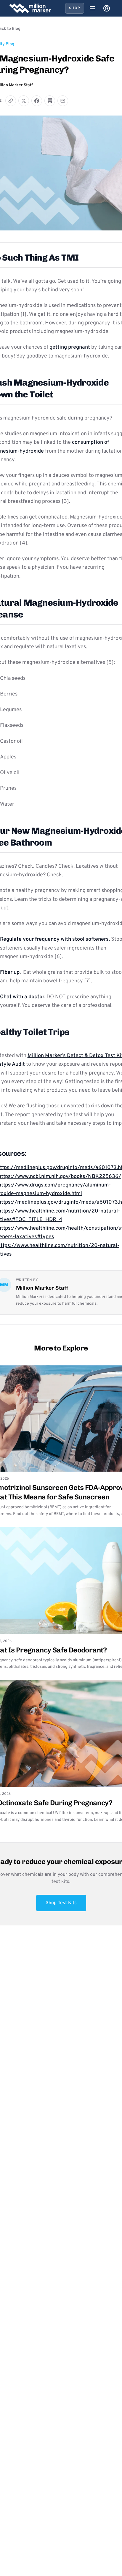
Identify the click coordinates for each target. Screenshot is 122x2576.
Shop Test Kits (61, 1903)
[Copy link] (11, 101)
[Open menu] (92, 8)
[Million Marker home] (30, 8)
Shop (75, 8)
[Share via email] (63, 101)
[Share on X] (24, 101)
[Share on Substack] (50, 101)
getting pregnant (70, 347)
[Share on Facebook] (37, 101)
